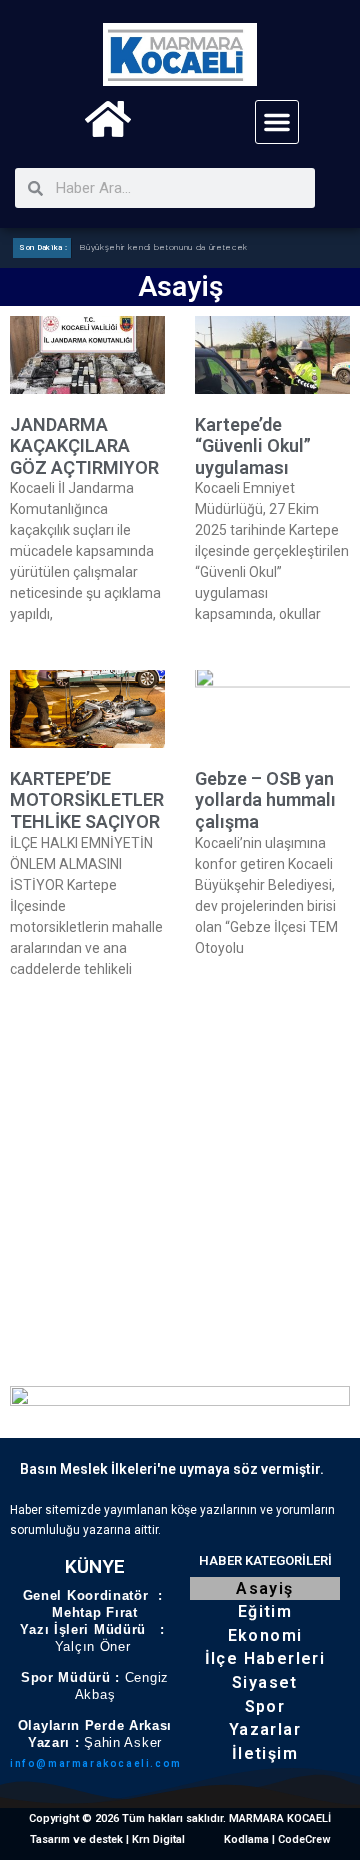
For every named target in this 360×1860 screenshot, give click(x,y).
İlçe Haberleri (265, 1658)
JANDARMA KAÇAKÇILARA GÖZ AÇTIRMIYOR (84, 446)
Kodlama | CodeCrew (277, 1839)
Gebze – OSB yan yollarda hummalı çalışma (265, 800)
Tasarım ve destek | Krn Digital (107, 1839)
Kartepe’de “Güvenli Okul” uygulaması (253, 446)
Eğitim (265, 1611)
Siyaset (265, 1682)
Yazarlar (265, 1729)
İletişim (265, 1753)
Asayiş (264, 1588)
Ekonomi (265, 1635)
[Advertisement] (180, 1180)
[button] (277, 122)
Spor (265, 1706)
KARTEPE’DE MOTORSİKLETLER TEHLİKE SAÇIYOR (87, 800)
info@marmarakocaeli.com (96, 1763)
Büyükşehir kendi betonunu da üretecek (164, 248)
